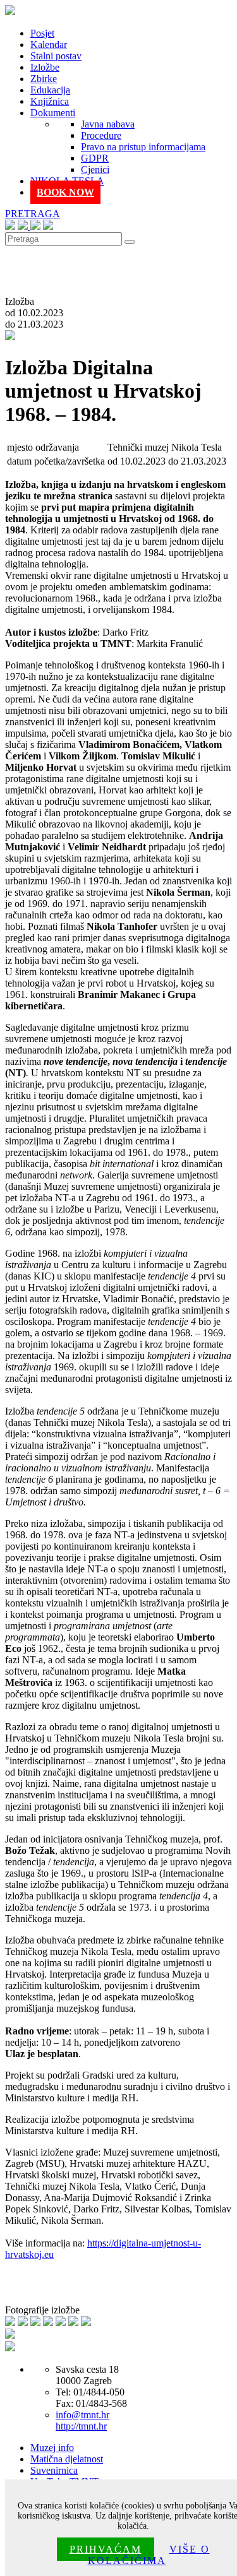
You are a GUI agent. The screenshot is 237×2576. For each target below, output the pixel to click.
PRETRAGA (33, 214)
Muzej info (52, 2448)
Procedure (101, 135)
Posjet (42, 33)
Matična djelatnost (67, 2459)
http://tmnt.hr (81, 2426)
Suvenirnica (54, 2470)
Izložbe (45, 67)
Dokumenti (53, 113)
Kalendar (49, 45)
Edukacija (50, 90)
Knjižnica (50, 101)
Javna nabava (108, 124)
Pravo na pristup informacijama (143, 147)
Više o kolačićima (149, 2555)
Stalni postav (56, 56)
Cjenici (95, 169)
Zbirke (44, 79)
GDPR (95, 158)
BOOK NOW (65, 192)
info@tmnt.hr (82, 2415)
